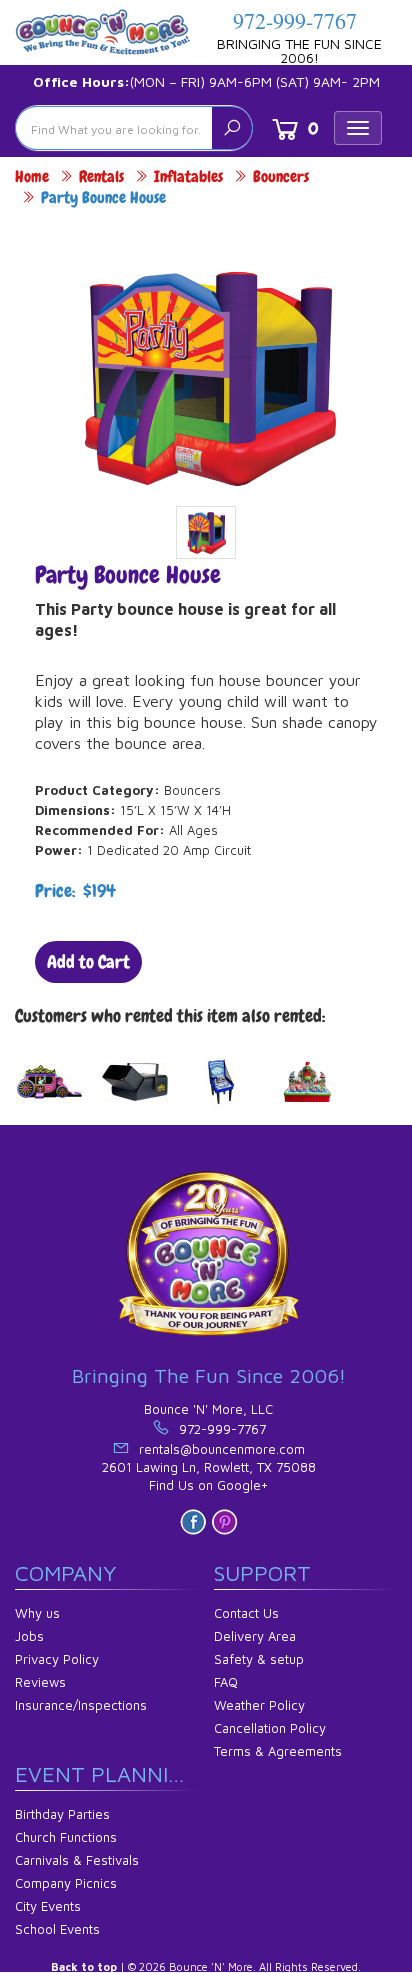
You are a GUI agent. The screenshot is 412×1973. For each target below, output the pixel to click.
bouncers (281, 176)
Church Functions (66, 1837)
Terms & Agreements (278, 1751)
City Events (48, 1906)
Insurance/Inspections (81, 1705)
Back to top (84, 1966)
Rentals (101, 176)
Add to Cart (88, 961)
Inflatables (188, 176)
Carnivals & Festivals (77, 1860)
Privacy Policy (57, 1659)
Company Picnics (66, 1883)
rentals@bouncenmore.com (222, 1449)
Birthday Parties (62, 1814)
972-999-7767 (295, 20)
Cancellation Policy (270, 1728)
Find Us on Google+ (208, 1485)
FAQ (226, 1682)
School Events (57, 1929)
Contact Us (246, 1613)
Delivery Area (255, 1636)
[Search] (232, 128)
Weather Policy (259, 1705)
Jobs (29, 1636)
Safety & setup (259, 1659)
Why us (37, 1613)
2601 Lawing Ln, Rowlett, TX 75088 (209, 1467)
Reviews (40, 1682)
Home (32, 176)
